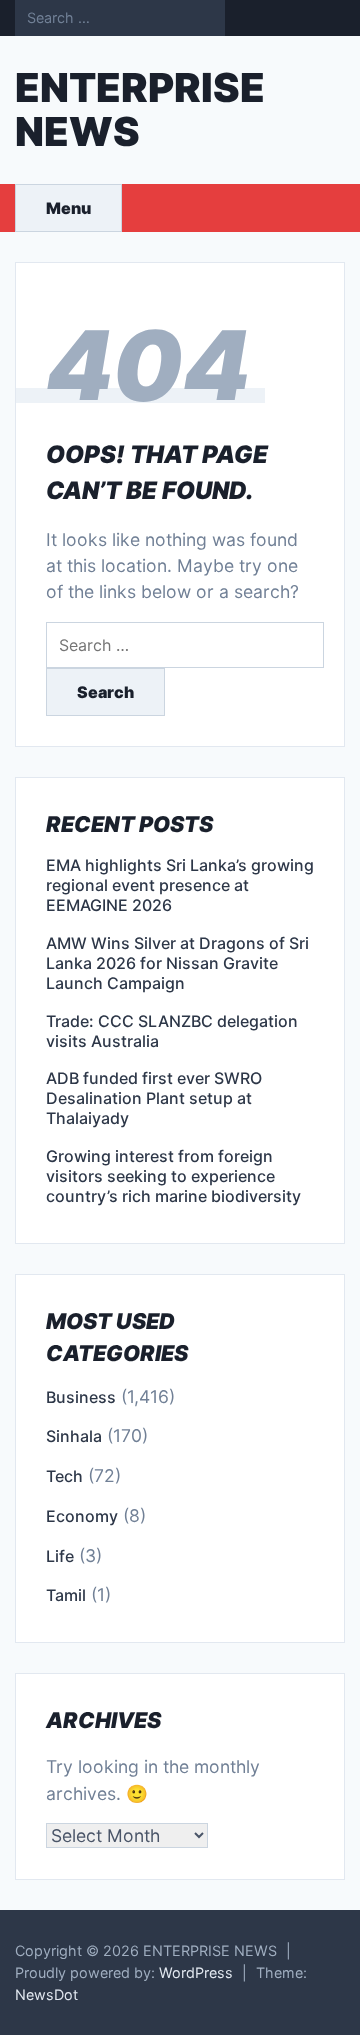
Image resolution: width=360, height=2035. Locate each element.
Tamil (66, 1595)
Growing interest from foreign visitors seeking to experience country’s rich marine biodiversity (173, 1176)
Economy (82, 1516)
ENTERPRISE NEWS (140, 109)
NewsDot (46, 1994)
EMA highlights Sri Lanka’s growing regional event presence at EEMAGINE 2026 (180, 885)
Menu (68, 208)
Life (60, 1556)
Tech (64, 1476)
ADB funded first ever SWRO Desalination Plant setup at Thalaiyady (154, 1098)
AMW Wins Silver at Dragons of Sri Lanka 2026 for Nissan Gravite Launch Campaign (177, 963)
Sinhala (74, 1436)
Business (81, 1397)
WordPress (196, 1972)
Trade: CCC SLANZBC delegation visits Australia (172, 1031)
